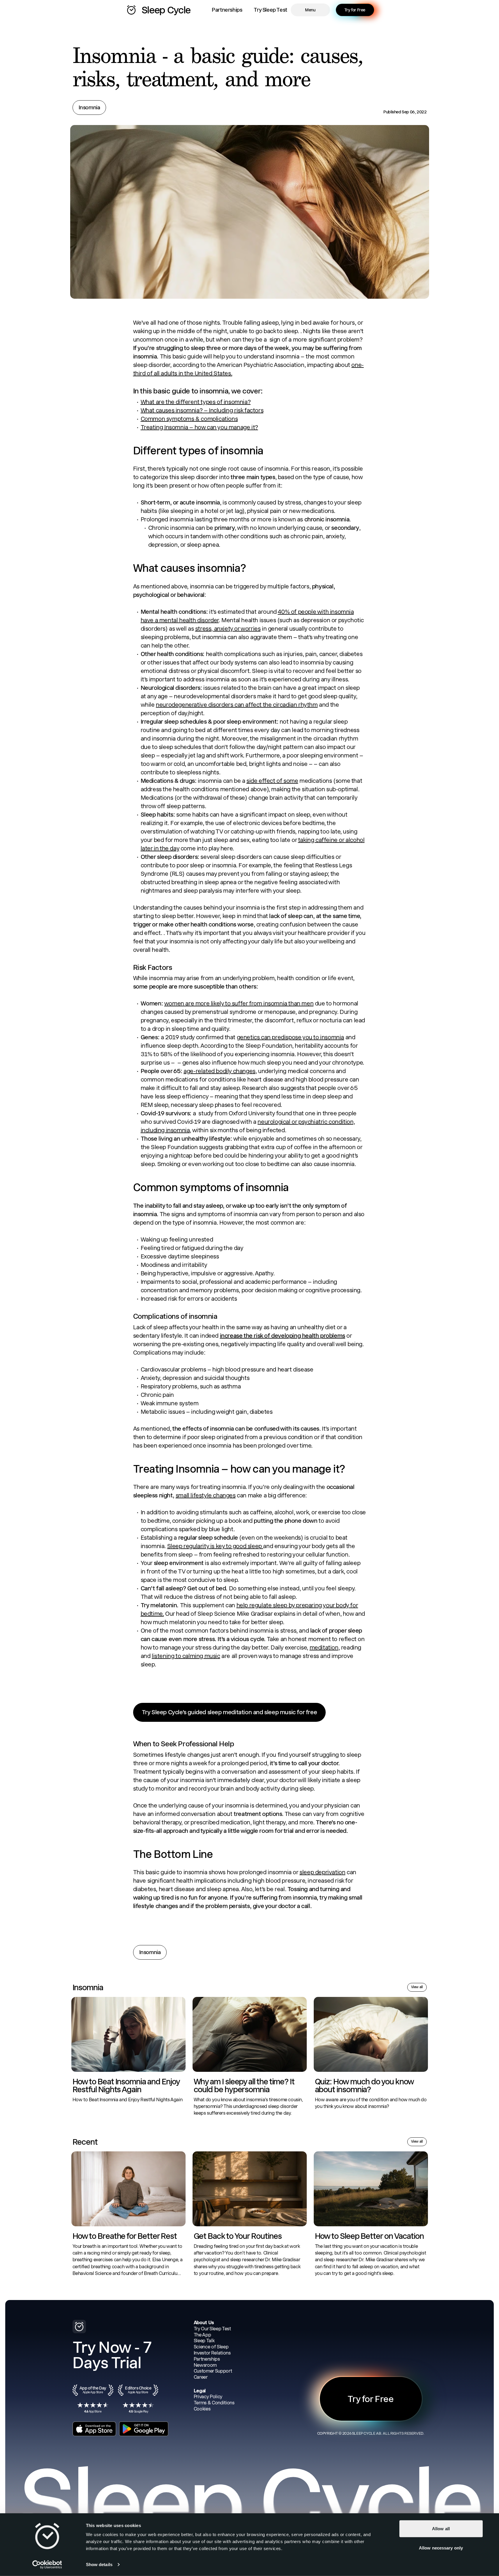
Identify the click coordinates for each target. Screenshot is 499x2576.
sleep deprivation (322, 1872)
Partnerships (227, 10)
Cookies (202, 2409)
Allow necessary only (441, 2548)
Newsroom (205, 2365)
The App (202, 2335)
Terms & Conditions (214, 2403)
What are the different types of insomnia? (196, 402)
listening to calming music (186, 1656)
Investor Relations (212, 2353)
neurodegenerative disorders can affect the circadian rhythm (237, 705)
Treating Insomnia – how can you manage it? (199, 427)
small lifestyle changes (206, 1495)
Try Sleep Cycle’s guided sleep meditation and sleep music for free (230, 1712)
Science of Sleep (211, 2347)
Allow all (441, 2529)
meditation (324, 1647)
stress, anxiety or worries (228, 629)
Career (201, 2377)
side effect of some (272, 781)
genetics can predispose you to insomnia (290, 1037)
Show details (99, 2564)
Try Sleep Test (270, 10)
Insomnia (89, 107)
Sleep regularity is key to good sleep (215, 1546)
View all (417, 1987)
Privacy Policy (208, 2397)
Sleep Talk (204, 2341)
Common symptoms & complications (189, 419)
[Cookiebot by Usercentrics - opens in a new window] (47, 2565)
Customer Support (213, 2371)
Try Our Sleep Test (212, 2329)
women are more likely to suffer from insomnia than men (239, 1003)
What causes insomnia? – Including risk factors (202, 410)
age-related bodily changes (219, 1071)
